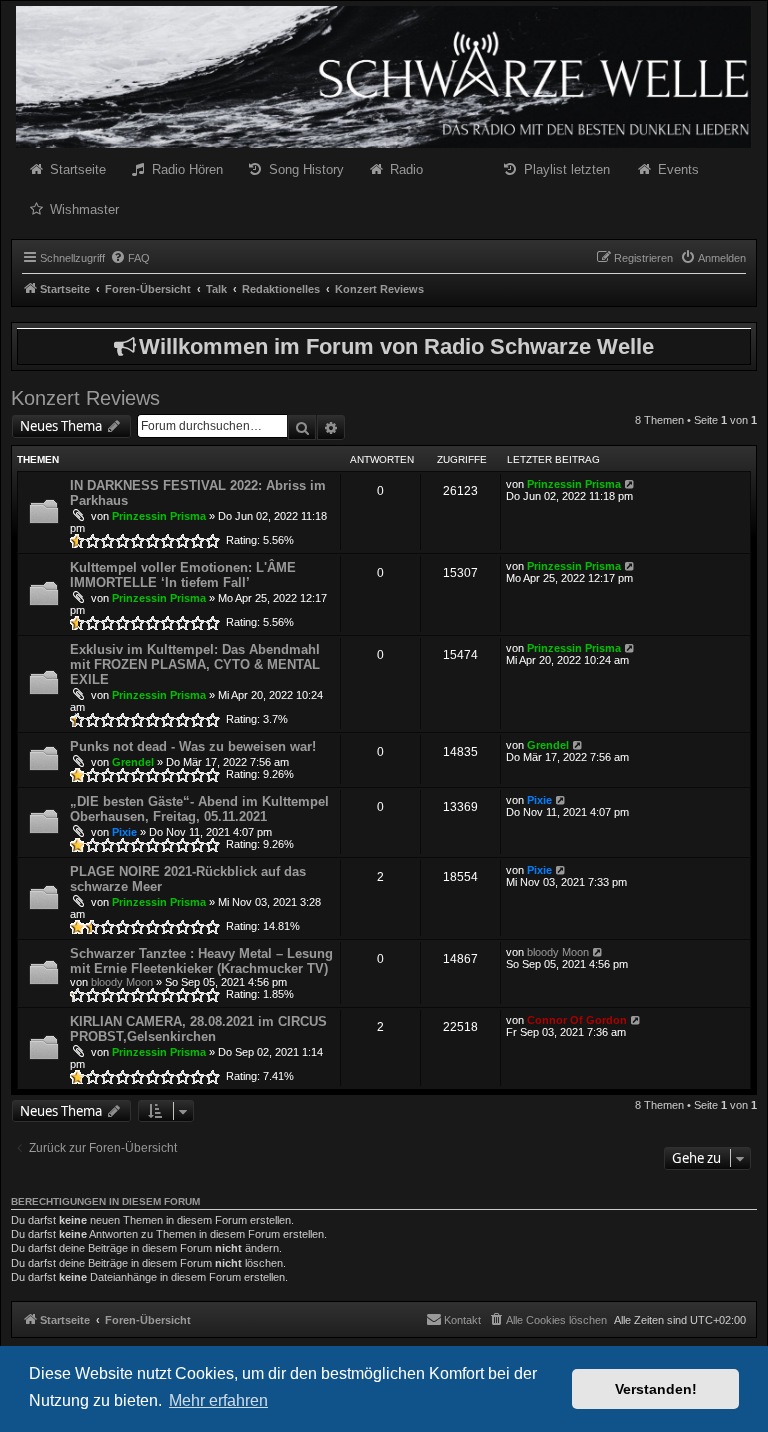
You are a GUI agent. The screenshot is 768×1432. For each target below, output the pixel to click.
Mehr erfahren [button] (218, 1400)
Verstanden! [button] (656, 1389)
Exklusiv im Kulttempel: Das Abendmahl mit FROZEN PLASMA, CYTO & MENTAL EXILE (195, 664)
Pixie (124, 832)
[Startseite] (384, 77)
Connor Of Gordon (577, 1020)
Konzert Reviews (85, 398)
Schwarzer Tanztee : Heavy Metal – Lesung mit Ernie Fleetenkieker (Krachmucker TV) (201, 961)
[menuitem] (130, 258)
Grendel (133, 762)
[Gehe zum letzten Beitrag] (630, 484)
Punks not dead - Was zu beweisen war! (193, 746)
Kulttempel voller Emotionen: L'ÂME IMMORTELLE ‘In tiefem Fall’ (183, 575)
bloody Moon (122, 982)
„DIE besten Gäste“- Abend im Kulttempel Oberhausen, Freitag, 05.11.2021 (199, 809)
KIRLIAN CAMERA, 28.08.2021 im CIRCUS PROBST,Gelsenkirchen (198, 1029)
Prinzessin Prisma (159, 516)
